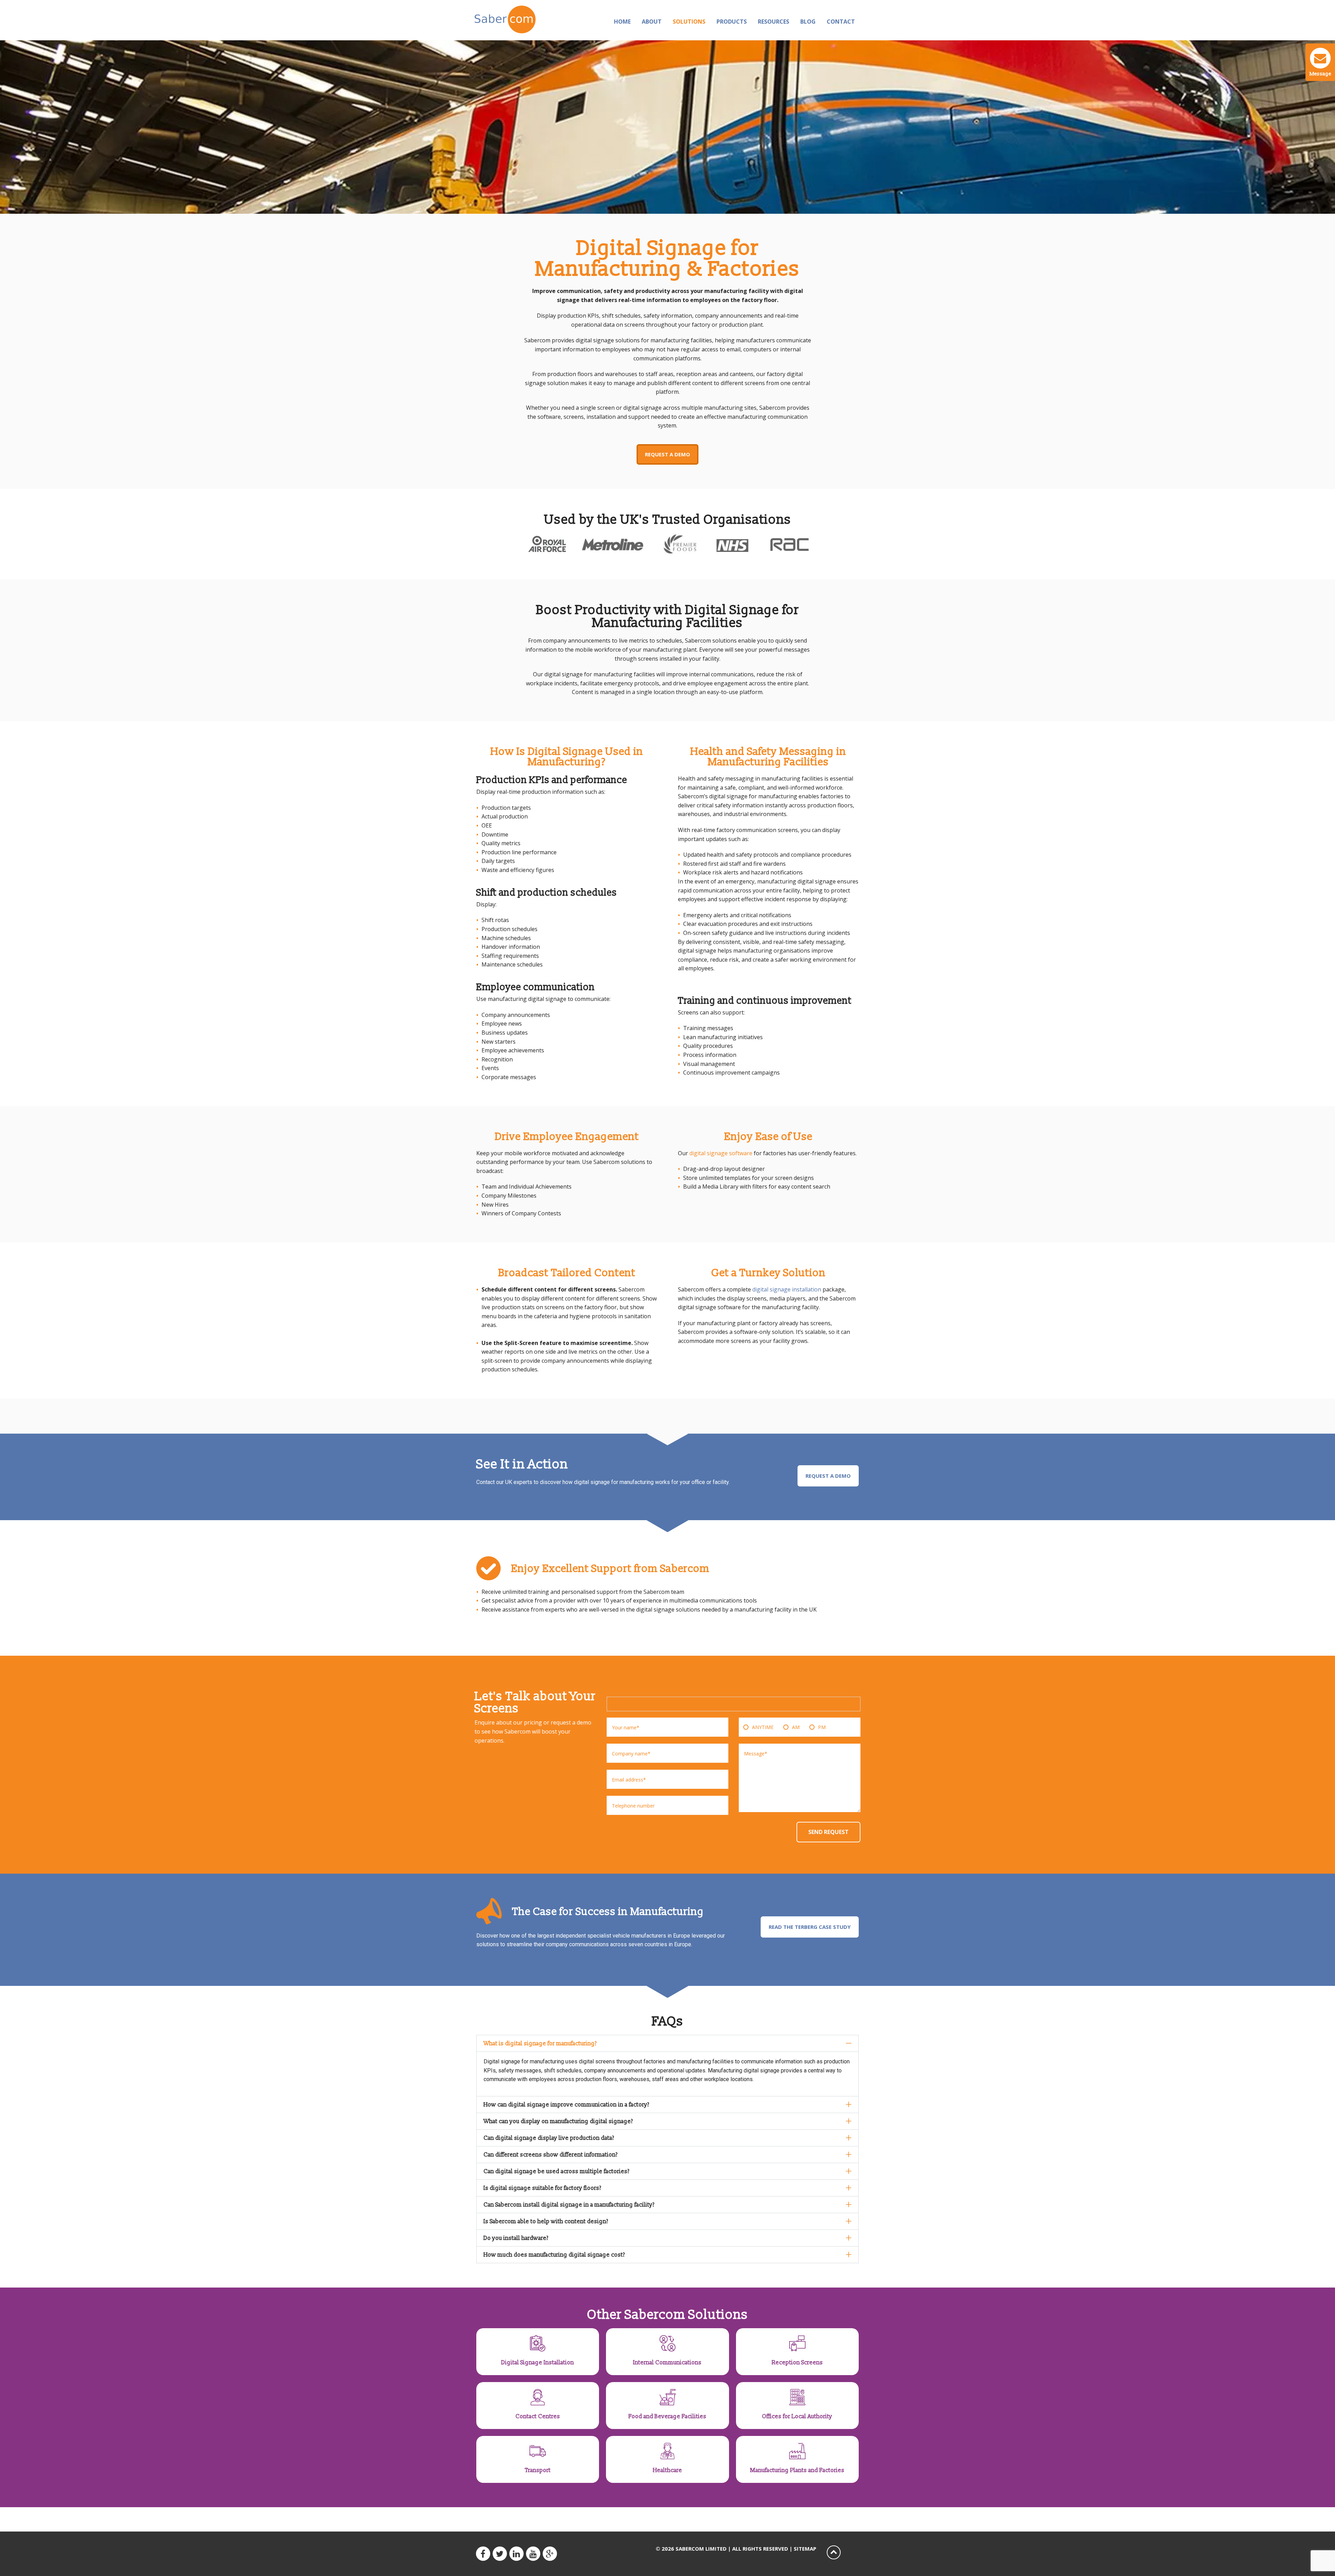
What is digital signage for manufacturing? (540, 2044)
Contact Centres (538, 2416)
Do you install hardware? (516, 2238)
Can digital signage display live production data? (549, 2138)
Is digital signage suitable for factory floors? (543, 2188)
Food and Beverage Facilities (667, 2416)
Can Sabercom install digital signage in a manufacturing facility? (569, 2205)
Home (622, 22)
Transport (538, 2470)
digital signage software (721, 1153)
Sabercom (519, 19)
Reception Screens (797, 2363)
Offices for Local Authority (797, 2416)
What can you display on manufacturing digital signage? (558, 2121)
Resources (774, 22)
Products (732, 22)
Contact (841, 22)
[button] (667, 2043)
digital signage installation (787, 1289)
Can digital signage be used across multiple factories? (557, 2171)
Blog (808, 22)
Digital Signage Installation (538, 2363)
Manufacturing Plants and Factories (797, 2470)
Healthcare (667, 2470)
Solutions (689, 22)
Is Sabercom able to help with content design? (546, 2222)
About (652, 22)
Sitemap (805, 2549)
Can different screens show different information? (551, 2155)
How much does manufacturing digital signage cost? (554, 2255)
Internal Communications (667, 2363)
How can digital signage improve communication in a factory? (567, 2105)
